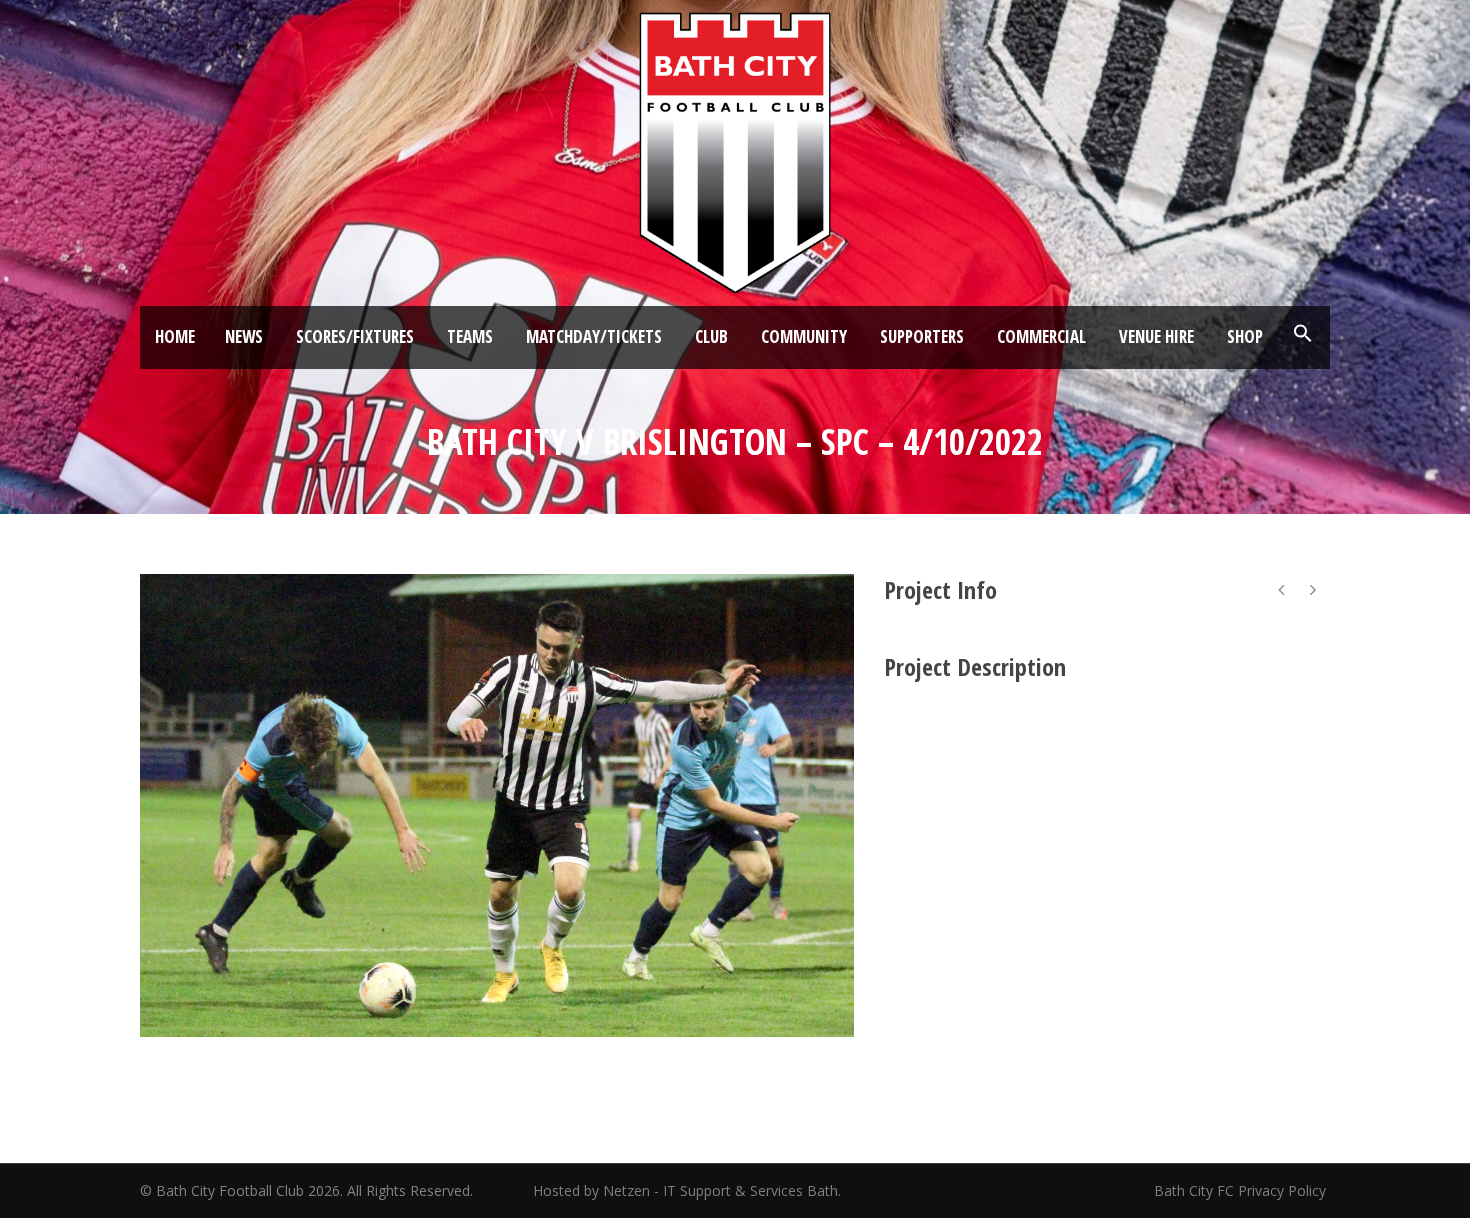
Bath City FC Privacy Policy (1242, 1190)
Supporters (922, 336)
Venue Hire (1156, 336)
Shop (1245, 336)
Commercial (1041, 336)
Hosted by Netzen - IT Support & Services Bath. (687, 1190)
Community (804, 336)
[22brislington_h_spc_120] (497, 805)
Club (711, 336)
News (244, 336)
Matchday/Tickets (594, 336)
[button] (1303, 334)
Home (175, 336)
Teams (470, 336)
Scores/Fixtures (355, 336)
